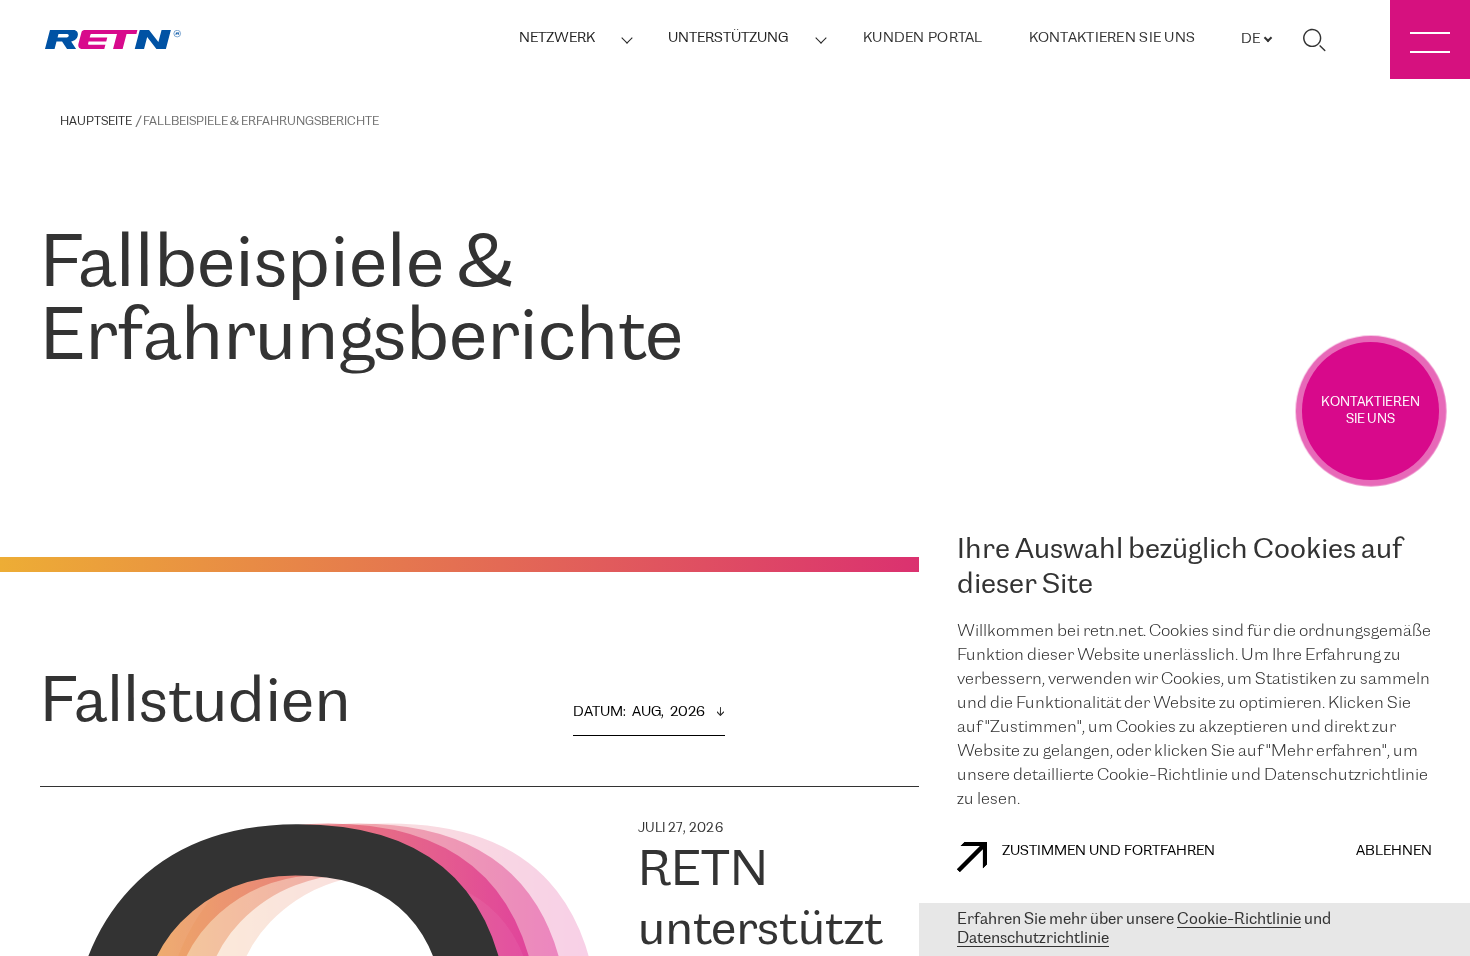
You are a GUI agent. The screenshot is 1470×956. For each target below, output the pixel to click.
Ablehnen (1394, 851)
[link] (113, 39)
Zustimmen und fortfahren (1108, 851)
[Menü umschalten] (1430, 39)
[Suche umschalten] (1314, 40)
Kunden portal (923, 38)
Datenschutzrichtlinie (1033, 938)
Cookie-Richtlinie (1239, 919)
